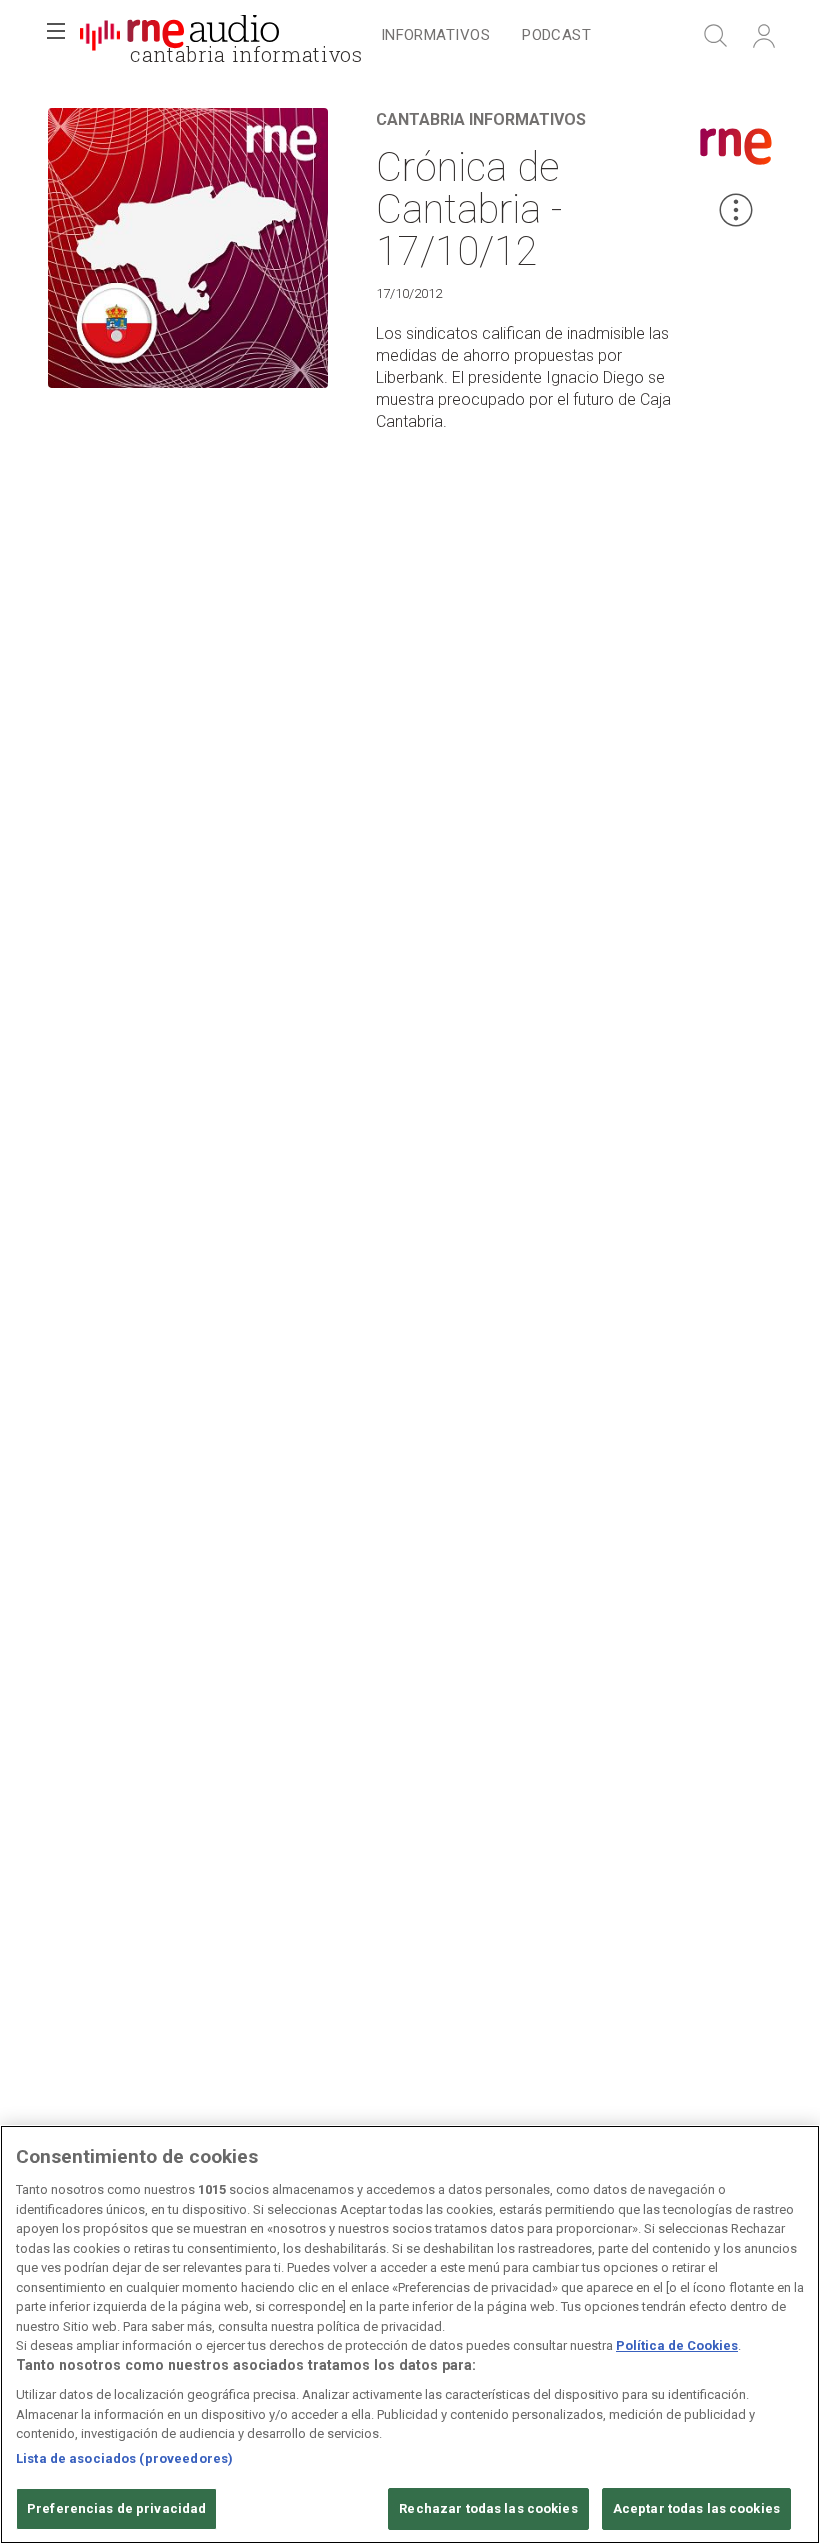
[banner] (180, 36)
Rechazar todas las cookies (488, 2508)
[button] (56, 36)
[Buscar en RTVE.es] (716, 36)
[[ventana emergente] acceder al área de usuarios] (764, 36)
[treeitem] (435, 36)
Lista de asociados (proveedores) (124, 2458)
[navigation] (486, 36)
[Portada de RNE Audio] (179, 36)
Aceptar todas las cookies (696, 2508)
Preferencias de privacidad (116, 2508)
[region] (410, 2334)
